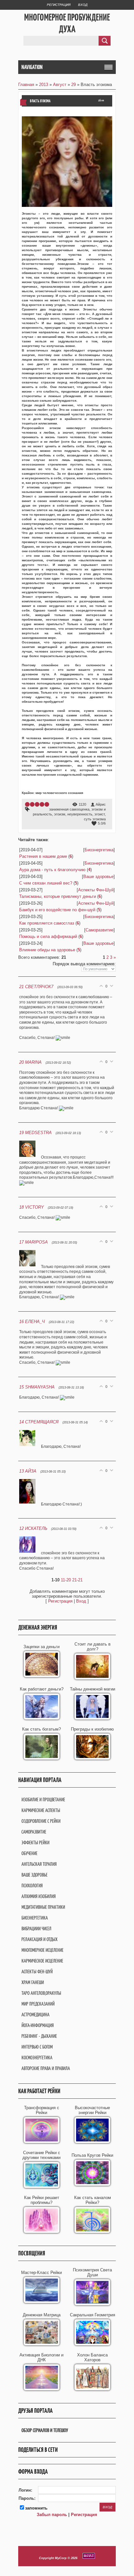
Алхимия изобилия (39, 1896)
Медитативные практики (43, 1907)
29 (74, 85)
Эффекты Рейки (35, 1842)
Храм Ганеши (33, 1982)
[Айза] (30, 1504)
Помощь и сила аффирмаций (48, 936)
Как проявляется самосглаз (47, 923)
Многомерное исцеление (42, 1950)
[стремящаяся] (30, 1446)
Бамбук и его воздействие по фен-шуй (57, 910)
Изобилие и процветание (43, 1799)
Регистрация (59, 5)
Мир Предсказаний (38, 2004)
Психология (32, 1885)
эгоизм (60, 814)
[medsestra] (30, 1157)
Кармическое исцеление (42, 1961)
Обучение (29, 1853)
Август (60, 85)
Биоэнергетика (99, 850)
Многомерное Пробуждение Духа (67, 23)
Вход (83, 5)
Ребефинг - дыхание (39, 2036)
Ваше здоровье (98, 877)
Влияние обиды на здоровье (47, 950)
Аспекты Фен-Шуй (96, 890)
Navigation (32, 67)
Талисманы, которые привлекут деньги (58, 896)
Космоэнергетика (37, 2058)
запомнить (36, 2508)
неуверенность (80, 814)
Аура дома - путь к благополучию (52, 870)
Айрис (101, 804)
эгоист (100, 814)
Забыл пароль (52, 2515)
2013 (44, 85)
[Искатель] (30, 1553)
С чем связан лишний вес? (46, 883)
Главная (26, 85)
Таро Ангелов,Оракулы (41, 1993)
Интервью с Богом (37, 2047)
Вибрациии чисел (36, 1928)
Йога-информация (38, 2025)
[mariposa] (30, 1267)
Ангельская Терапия (39, 1864)
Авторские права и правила (46, 2068)
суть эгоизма (95, 819)
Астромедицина (35, 2015)
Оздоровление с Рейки (41, 1821)
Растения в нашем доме (43, 856)
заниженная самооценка (69, 809)
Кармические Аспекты (41, 1810)
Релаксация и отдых (40, 1939)
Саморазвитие (100, 930)
